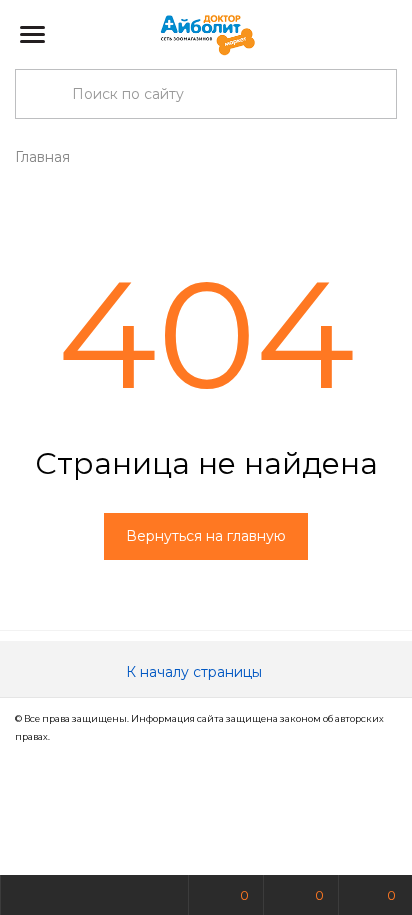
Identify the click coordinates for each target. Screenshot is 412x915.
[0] (381, 35)
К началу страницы (196, 672)
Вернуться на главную (206, 536)
